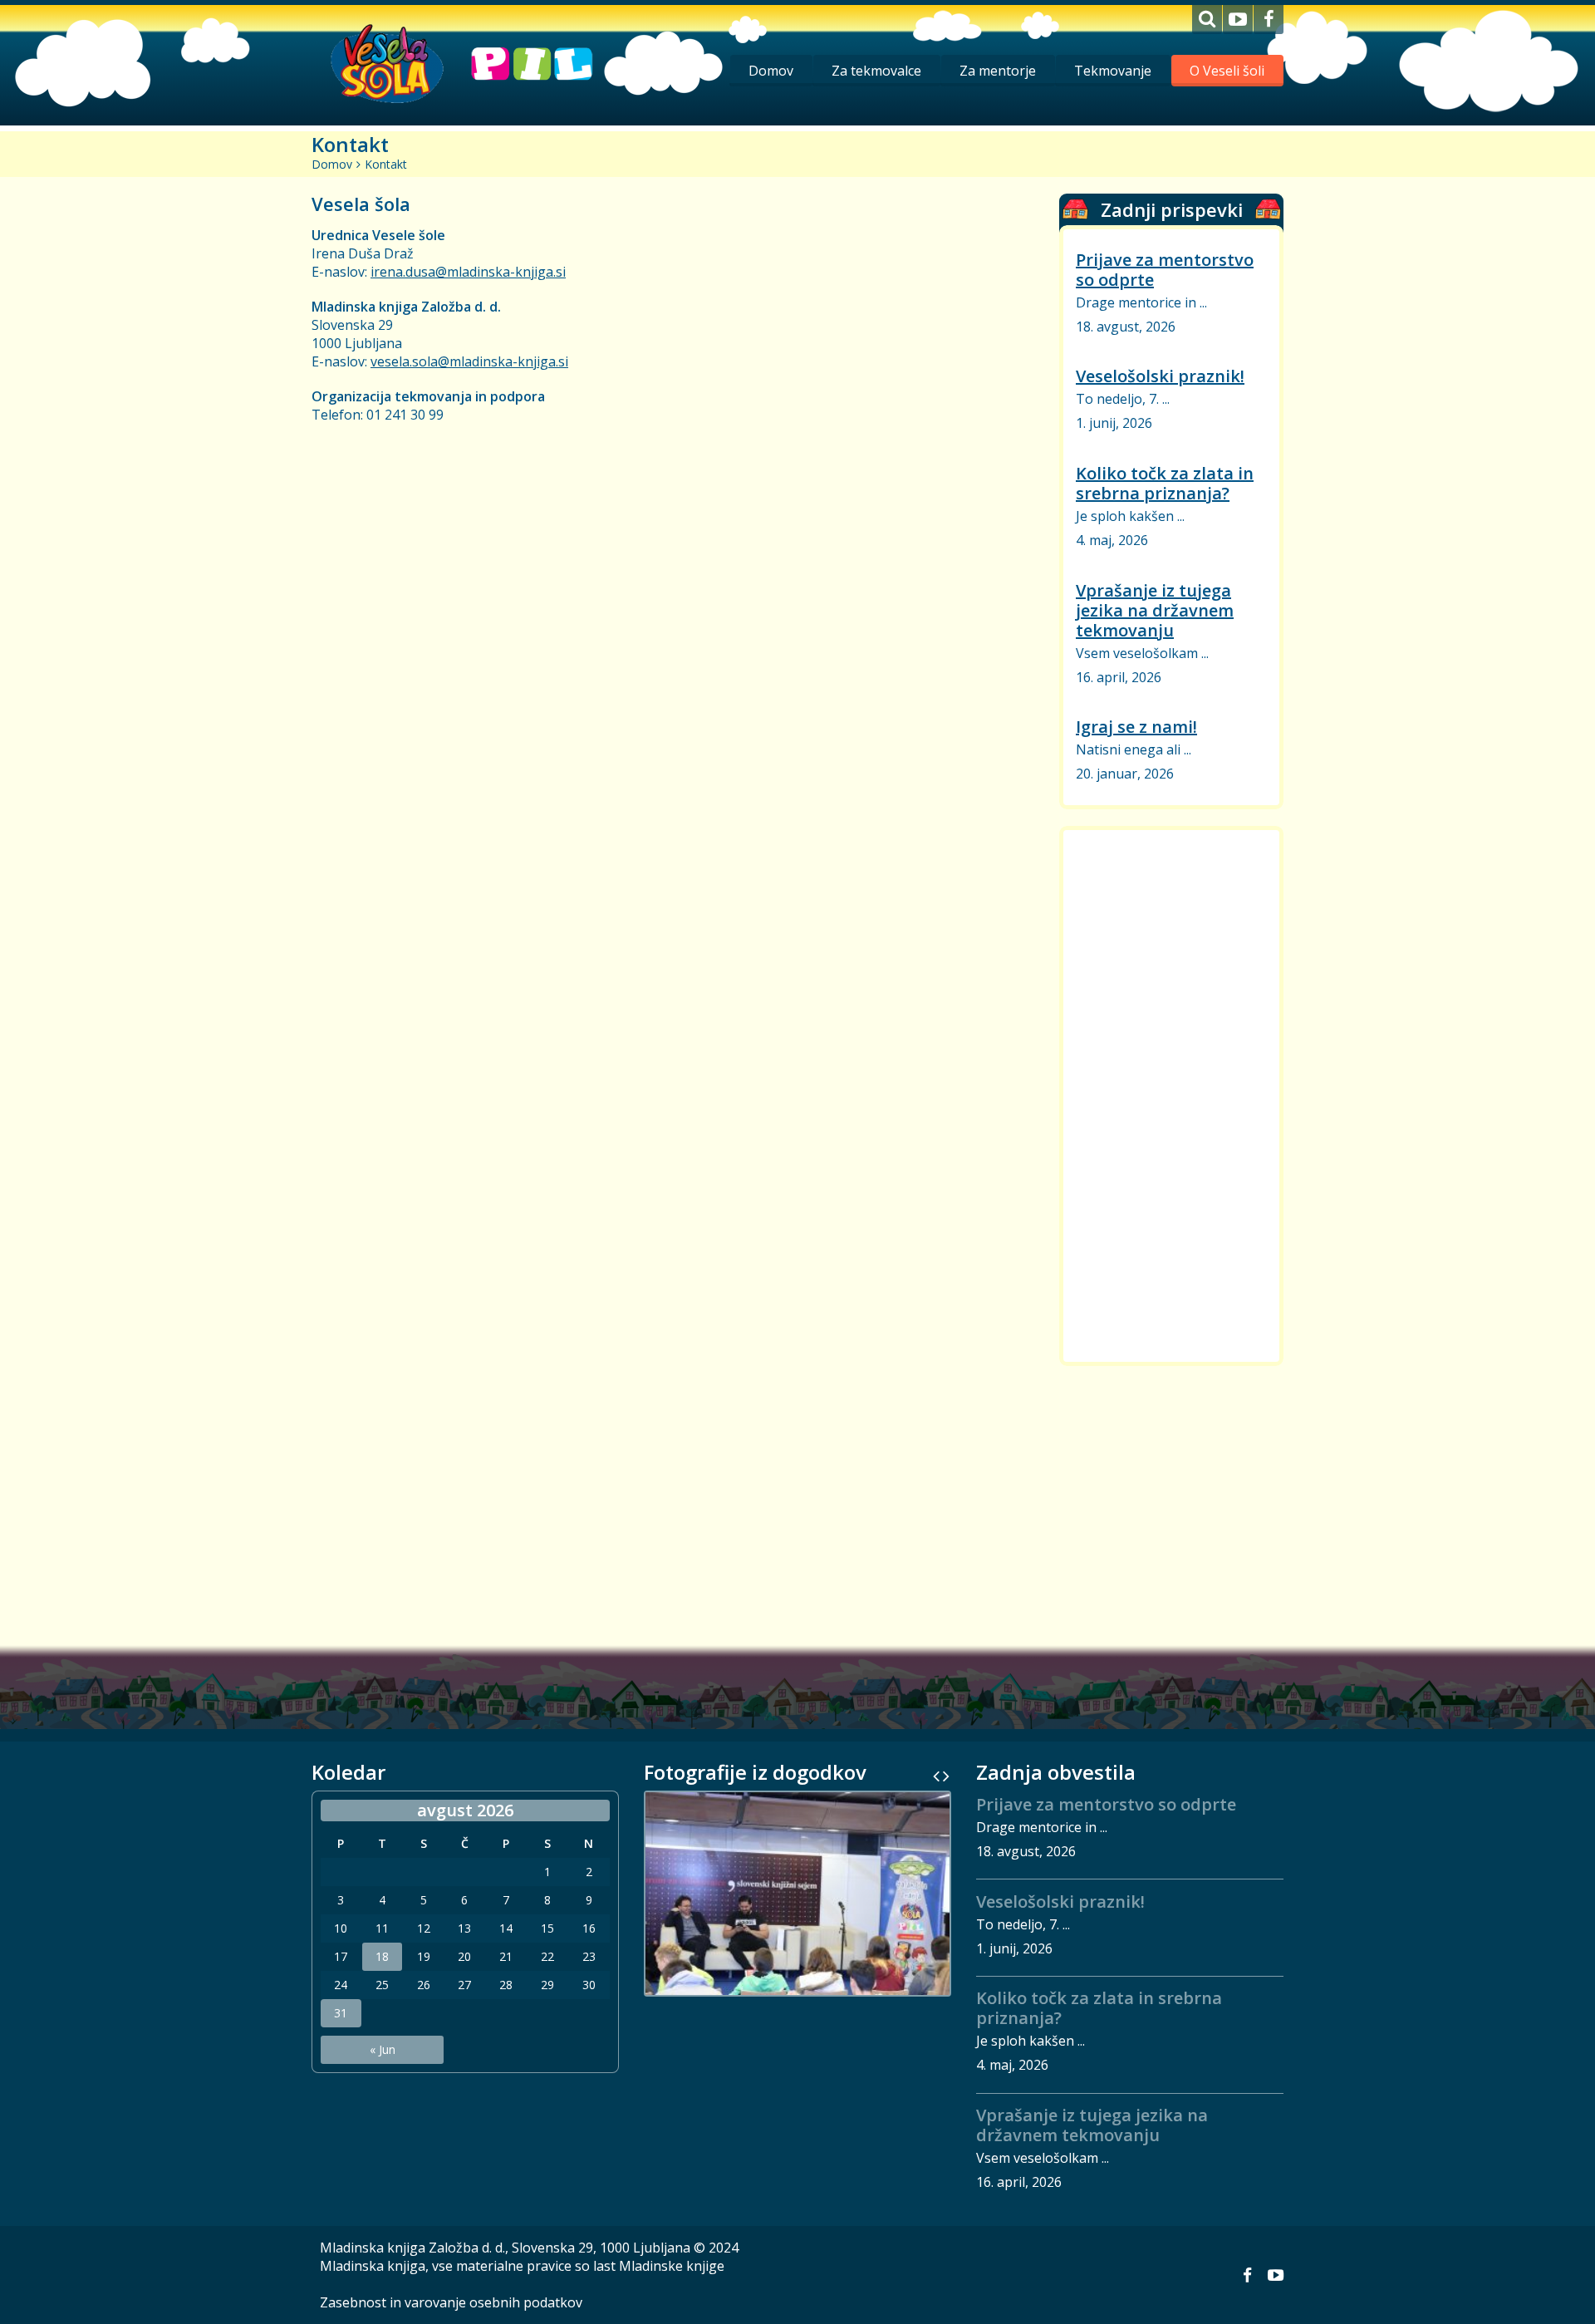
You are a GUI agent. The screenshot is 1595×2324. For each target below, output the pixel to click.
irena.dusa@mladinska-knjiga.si (468, 272)
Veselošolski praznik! (1160, 376)
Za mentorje (998, 71)
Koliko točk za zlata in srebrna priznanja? (1165, 483)
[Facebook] (1269, 20)
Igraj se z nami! (1136, 727)
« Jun (383, 2049)
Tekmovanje (1113, 71)
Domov (771, 71)
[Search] (1207, 20)
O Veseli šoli (1227, 71)
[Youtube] (1238, 20)
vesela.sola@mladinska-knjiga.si (469, 361)
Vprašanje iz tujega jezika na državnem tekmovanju (1155, 610)
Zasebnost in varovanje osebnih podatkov (451, 2302)
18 (382, 1957)
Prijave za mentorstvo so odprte (1165, 270)
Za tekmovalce (876, 71)
